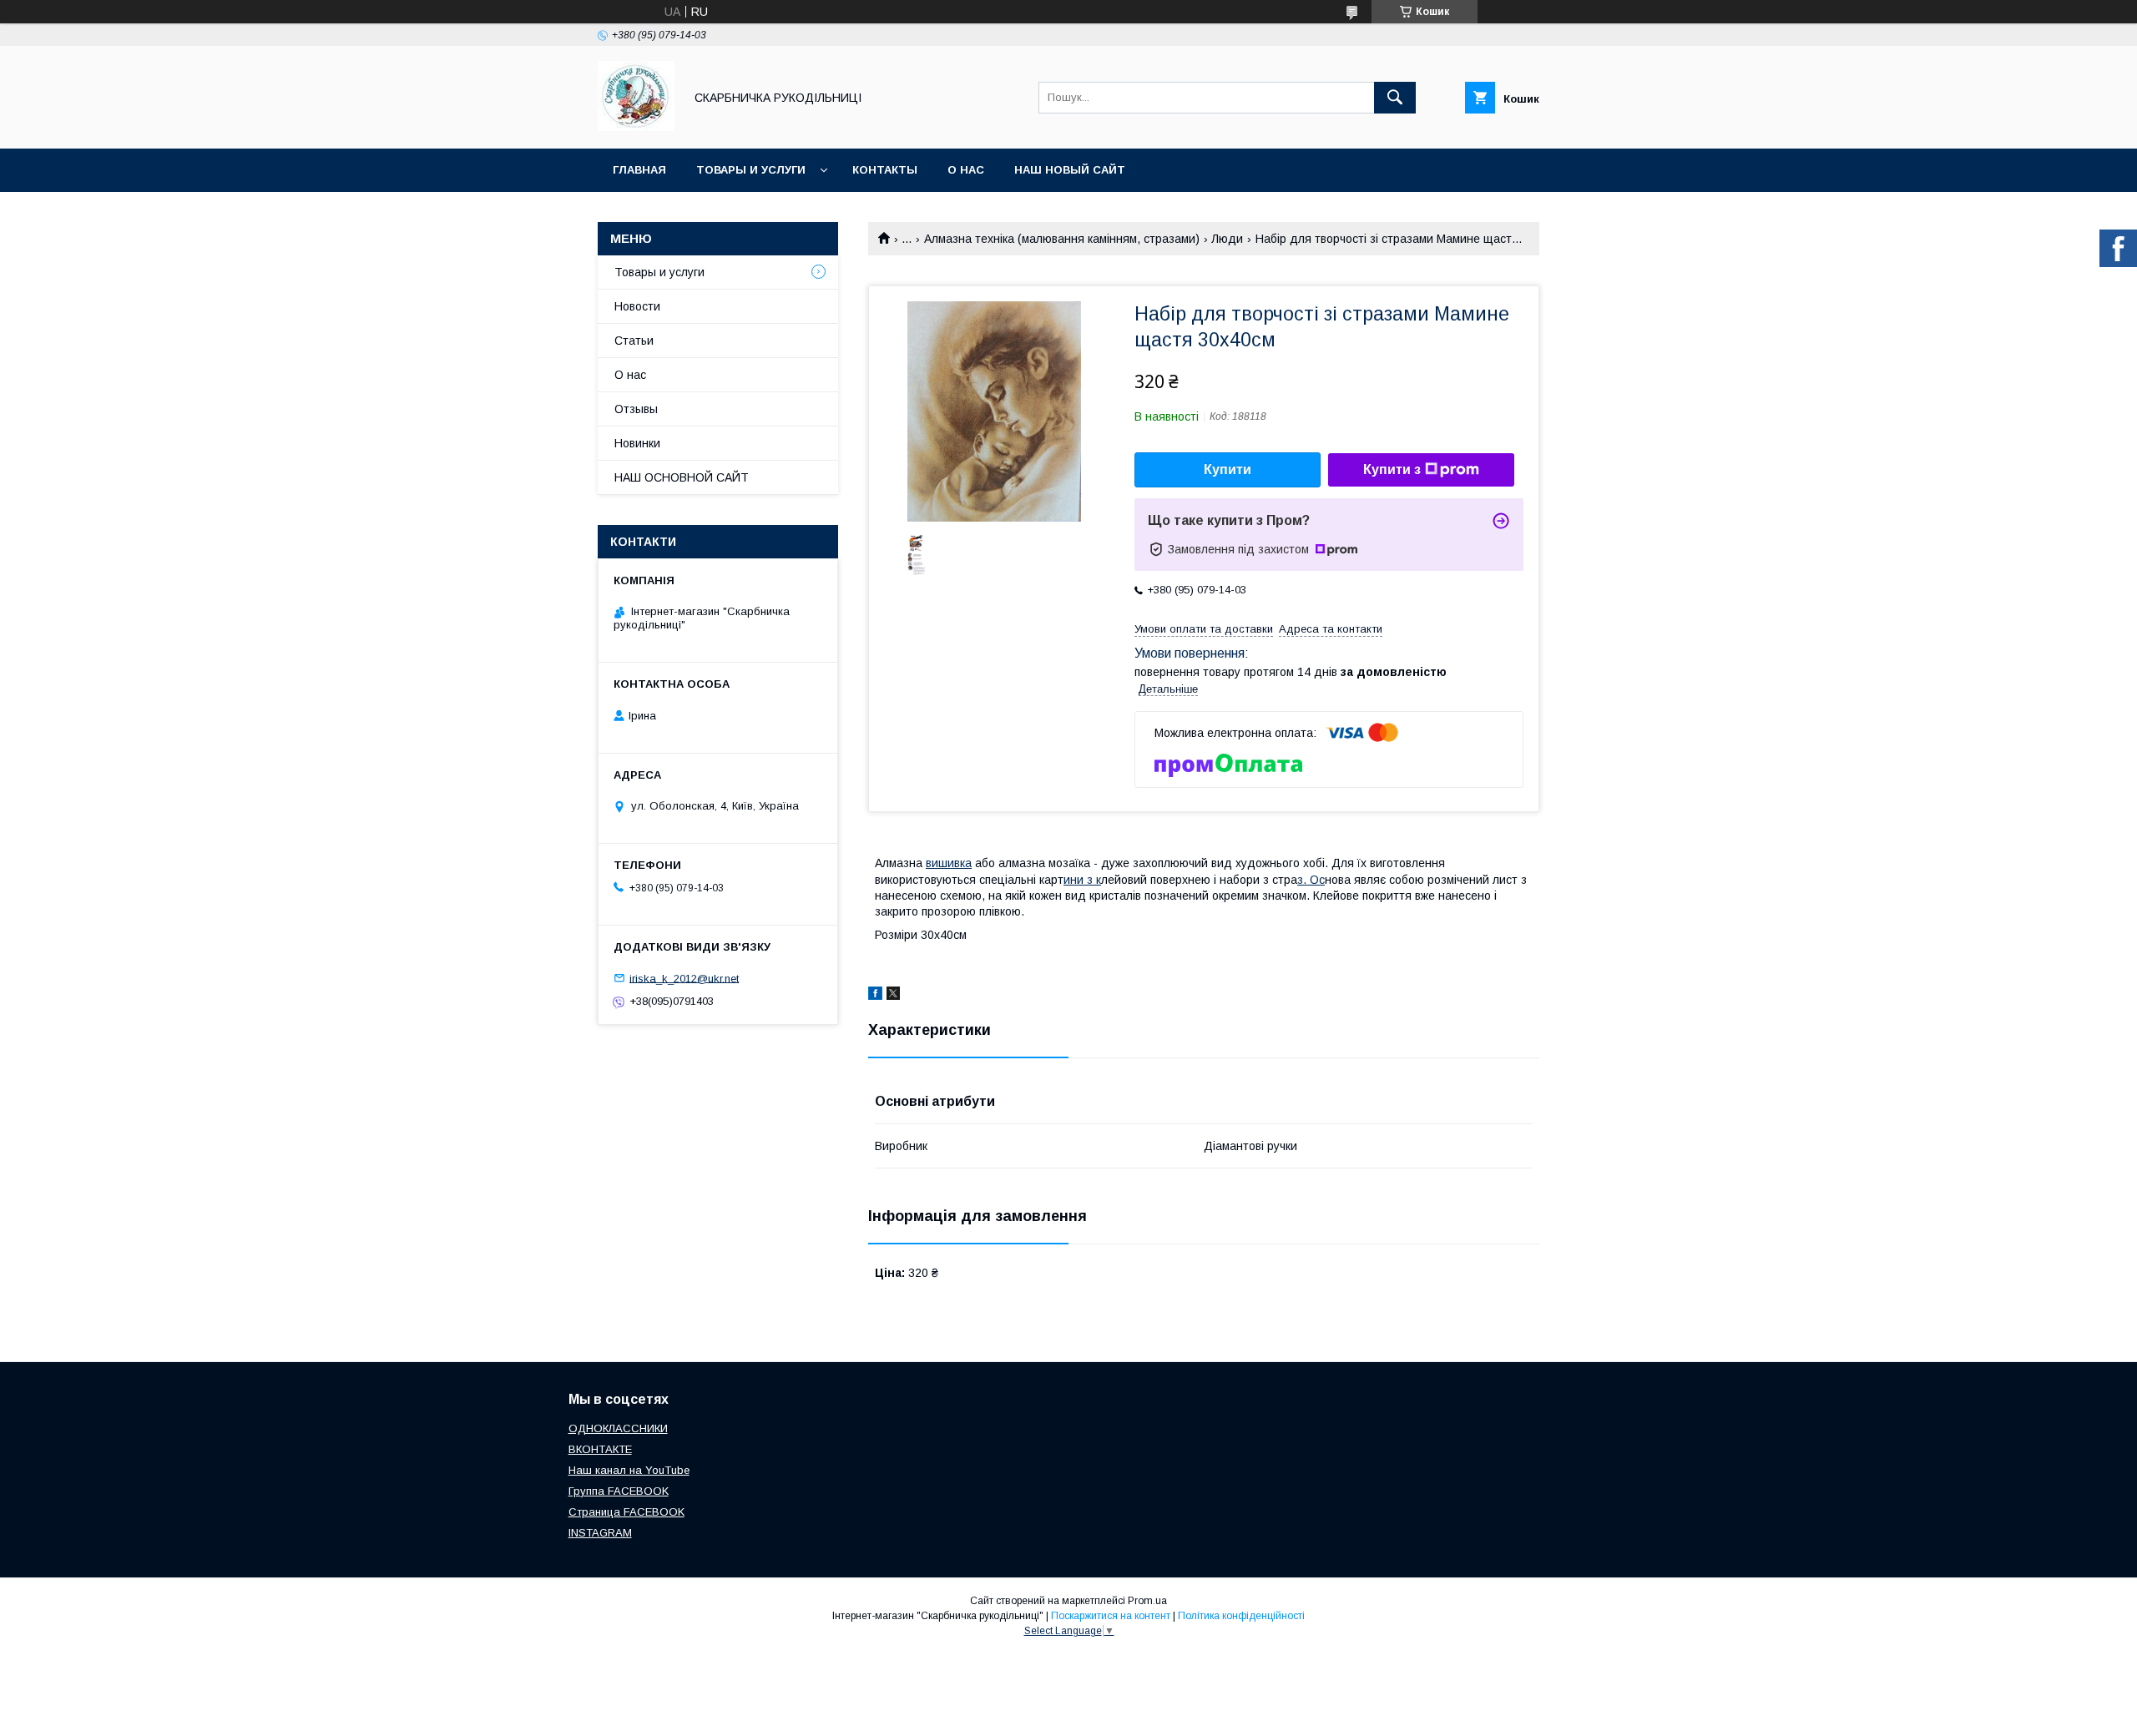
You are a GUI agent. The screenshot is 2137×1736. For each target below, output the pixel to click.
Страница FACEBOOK (626, 1512)
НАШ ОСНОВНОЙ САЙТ (682, 477)
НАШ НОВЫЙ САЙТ (1070, 170)
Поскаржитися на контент (1111, 1616)
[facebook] (875, 996)
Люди (1227, 239)
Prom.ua (1147, 1601)
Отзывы (636, 409)
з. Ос (1311, 880)
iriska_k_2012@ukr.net (684, 978)
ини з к (1082, 880)
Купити (1228, 469)
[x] (893, 996)
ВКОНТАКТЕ (600, 1449)
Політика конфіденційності (1241, 1616)
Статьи (634, 341)
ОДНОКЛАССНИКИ (618, 1428)
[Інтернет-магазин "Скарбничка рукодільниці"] (636, 127)
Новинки (637, 443)
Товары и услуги (751, 170)
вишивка (949, 863)
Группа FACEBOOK (619, 1491)
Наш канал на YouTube (629, 1470)
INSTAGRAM (600, 1533)
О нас (966, 170)
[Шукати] (1395, 98)
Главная (639, 170)
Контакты (885, 170)
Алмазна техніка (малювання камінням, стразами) (1062, 239)
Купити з (1392, 469)
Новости (637, 306)
